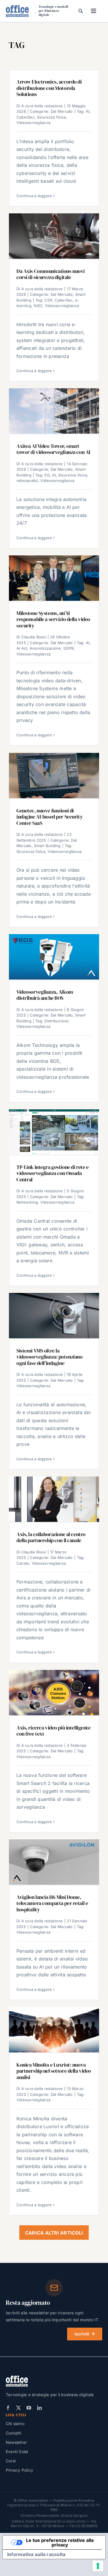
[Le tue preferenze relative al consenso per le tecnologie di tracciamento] (98, 2566)
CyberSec (25, 117)
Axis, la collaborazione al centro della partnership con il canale (51, 1537)
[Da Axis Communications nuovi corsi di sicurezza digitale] (54, 236)
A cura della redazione (42, 106)
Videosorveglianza (33, 123)
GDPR (69, 648)
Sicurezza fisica (51, 117)
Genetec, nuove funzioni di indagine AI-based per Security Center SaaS (50, 817)
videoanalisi (27, 481)
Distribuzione (56, 1021)
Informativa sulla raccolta (36, 2554)
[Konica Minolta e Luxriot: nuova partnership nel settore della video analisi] (54, 2030)
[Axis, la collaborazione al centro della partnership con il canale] (54, 1499)
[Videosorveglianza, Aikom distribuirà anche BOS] (54, 957)
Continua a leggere (34, 196)
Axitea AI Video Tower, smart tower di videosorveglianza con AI (53, 449)
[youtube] (29, 2408)
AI (88, 111)
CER (48, 300)
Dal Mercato (62, 111)
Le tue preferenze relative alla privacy (60, 2542)
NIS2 (38, 306)
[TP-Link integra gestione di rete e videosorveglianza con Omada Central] (54, 1132)
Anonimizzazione (45, 648)
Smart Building (47, 846)
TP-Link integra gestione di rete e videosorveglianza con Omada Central (52, 1173)
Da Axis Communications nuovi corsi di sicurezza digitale (51, 274)
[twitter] (18, 2408)
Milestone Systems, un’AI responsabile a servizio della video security (53, 619)
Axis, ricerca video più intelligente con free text (54, 1731)
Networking (27, 1202)
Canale (23, 1563)
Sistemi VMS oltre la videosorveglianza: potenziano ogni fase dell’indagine (50, 1357)
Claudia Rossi (34, 637)
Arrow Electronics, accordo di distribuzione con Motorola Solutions (49, 88)
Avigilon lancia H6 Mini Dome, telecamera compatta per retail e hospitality (52, 1903)
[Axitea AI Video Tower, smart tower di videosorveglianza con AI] (54, 411)
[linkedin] (39, 2408)
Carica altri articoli (54, 2233)
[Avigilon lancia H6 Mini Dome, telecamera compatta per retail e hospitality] (54, 1862)
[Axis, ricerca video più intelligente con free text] (54, 1693)
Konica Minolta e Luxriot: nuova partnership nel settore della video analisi (54, 2071)
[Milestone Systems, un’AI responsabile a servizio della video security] (54, 578)
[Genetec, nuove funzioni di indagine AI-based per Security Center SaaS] (54, 776)
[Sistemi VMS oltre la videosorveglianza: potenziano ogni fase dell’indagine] (54, 1316)
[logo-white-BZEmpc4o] (17, 2378)
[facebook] (8, 2408)
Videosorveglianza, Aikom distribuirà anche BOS (45, 995)
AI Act (22, 648)
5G (47, 475)
